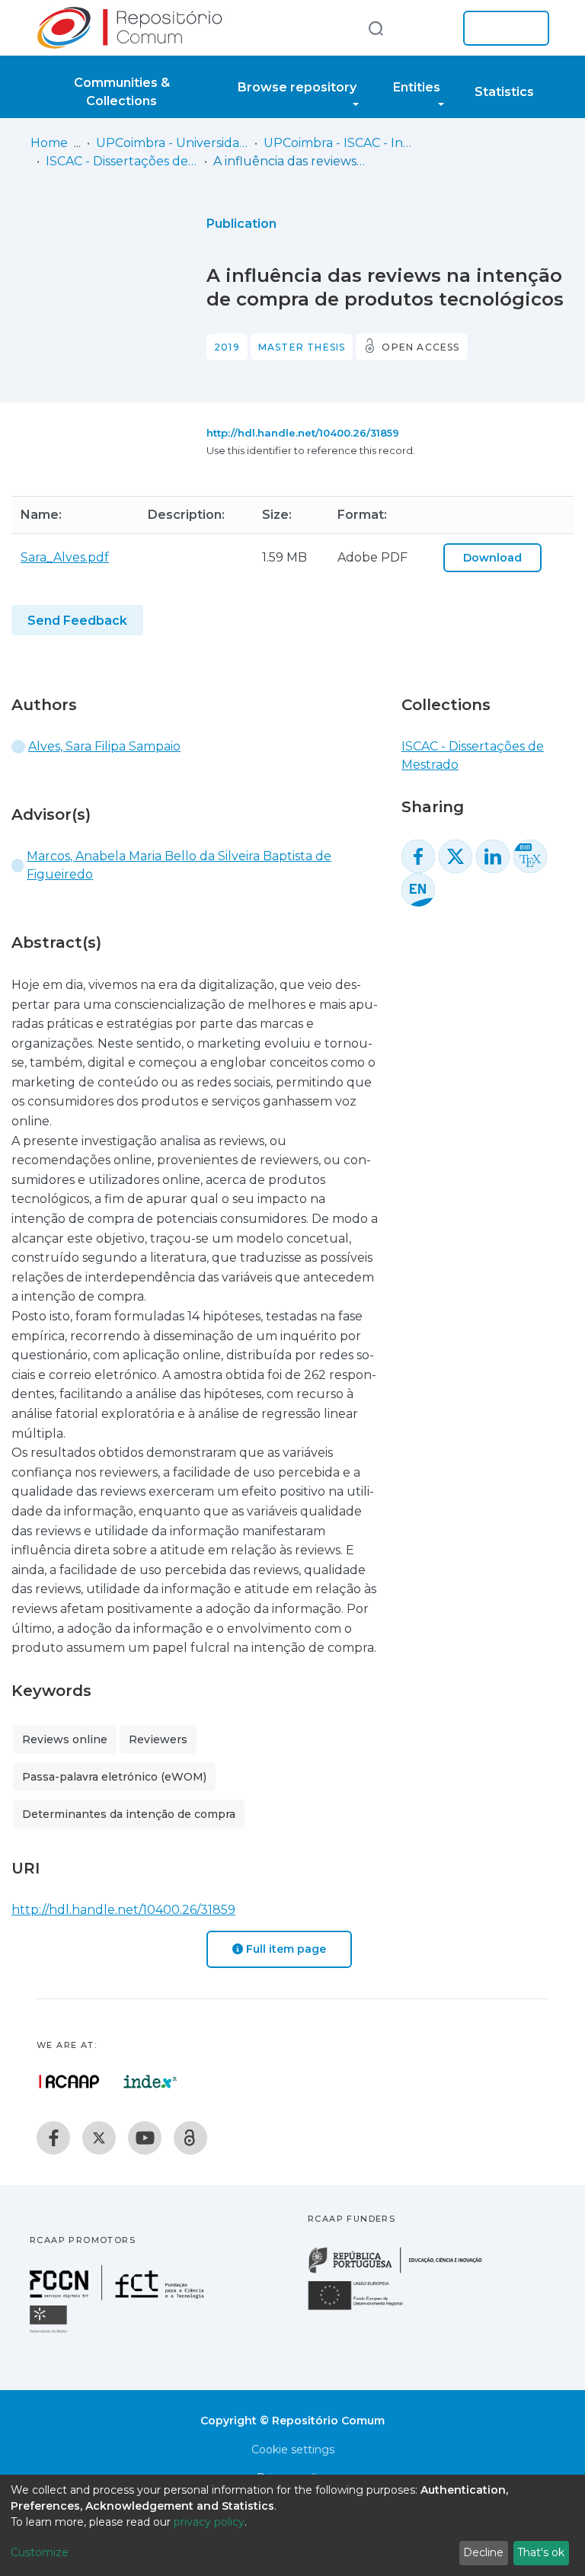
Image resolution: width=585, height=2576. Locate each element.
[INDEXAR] (150, 2082)
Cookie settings (293, 2450)
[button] (428, 28)
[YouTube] (145, 2138)
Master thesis (302, 347)
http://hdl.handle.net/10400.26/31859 (303, 433)
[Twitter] (99, 2138)
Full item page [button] (285, 1949)
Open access (420, 347)
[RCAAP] (190, 2138)
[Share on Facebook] (418, 856)
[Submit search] (376, 28)
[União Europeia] (364, 2309)
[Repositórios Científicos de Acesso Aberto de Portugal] (69, 2082)
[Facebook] (53, 2138)
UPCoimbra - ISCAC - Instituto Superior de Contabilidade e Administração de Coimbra (340, 143)
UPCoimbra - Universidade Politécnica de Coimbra (172, 143)
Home (49, 143)
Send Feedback (77, 621)
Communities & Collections (122, 92)
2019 (227, 347)
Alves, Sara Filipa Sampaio (104, 746)
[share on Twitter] (456, 856)
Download (492, 558)
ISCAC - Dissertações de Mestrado (122, 161)
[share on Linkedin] (493, 856)
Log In (502, 28)
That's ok (541, 2552)
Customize (40, 2552)
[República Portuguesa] (403, 2272)
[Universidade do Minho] (50, 2332)
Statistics (504, 92)
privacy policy (209, 2522)
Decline (483, 2552)
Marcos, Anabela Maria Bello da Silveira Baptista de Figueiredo (179, 865)
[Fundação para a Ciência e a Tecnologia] (119, 2296)
